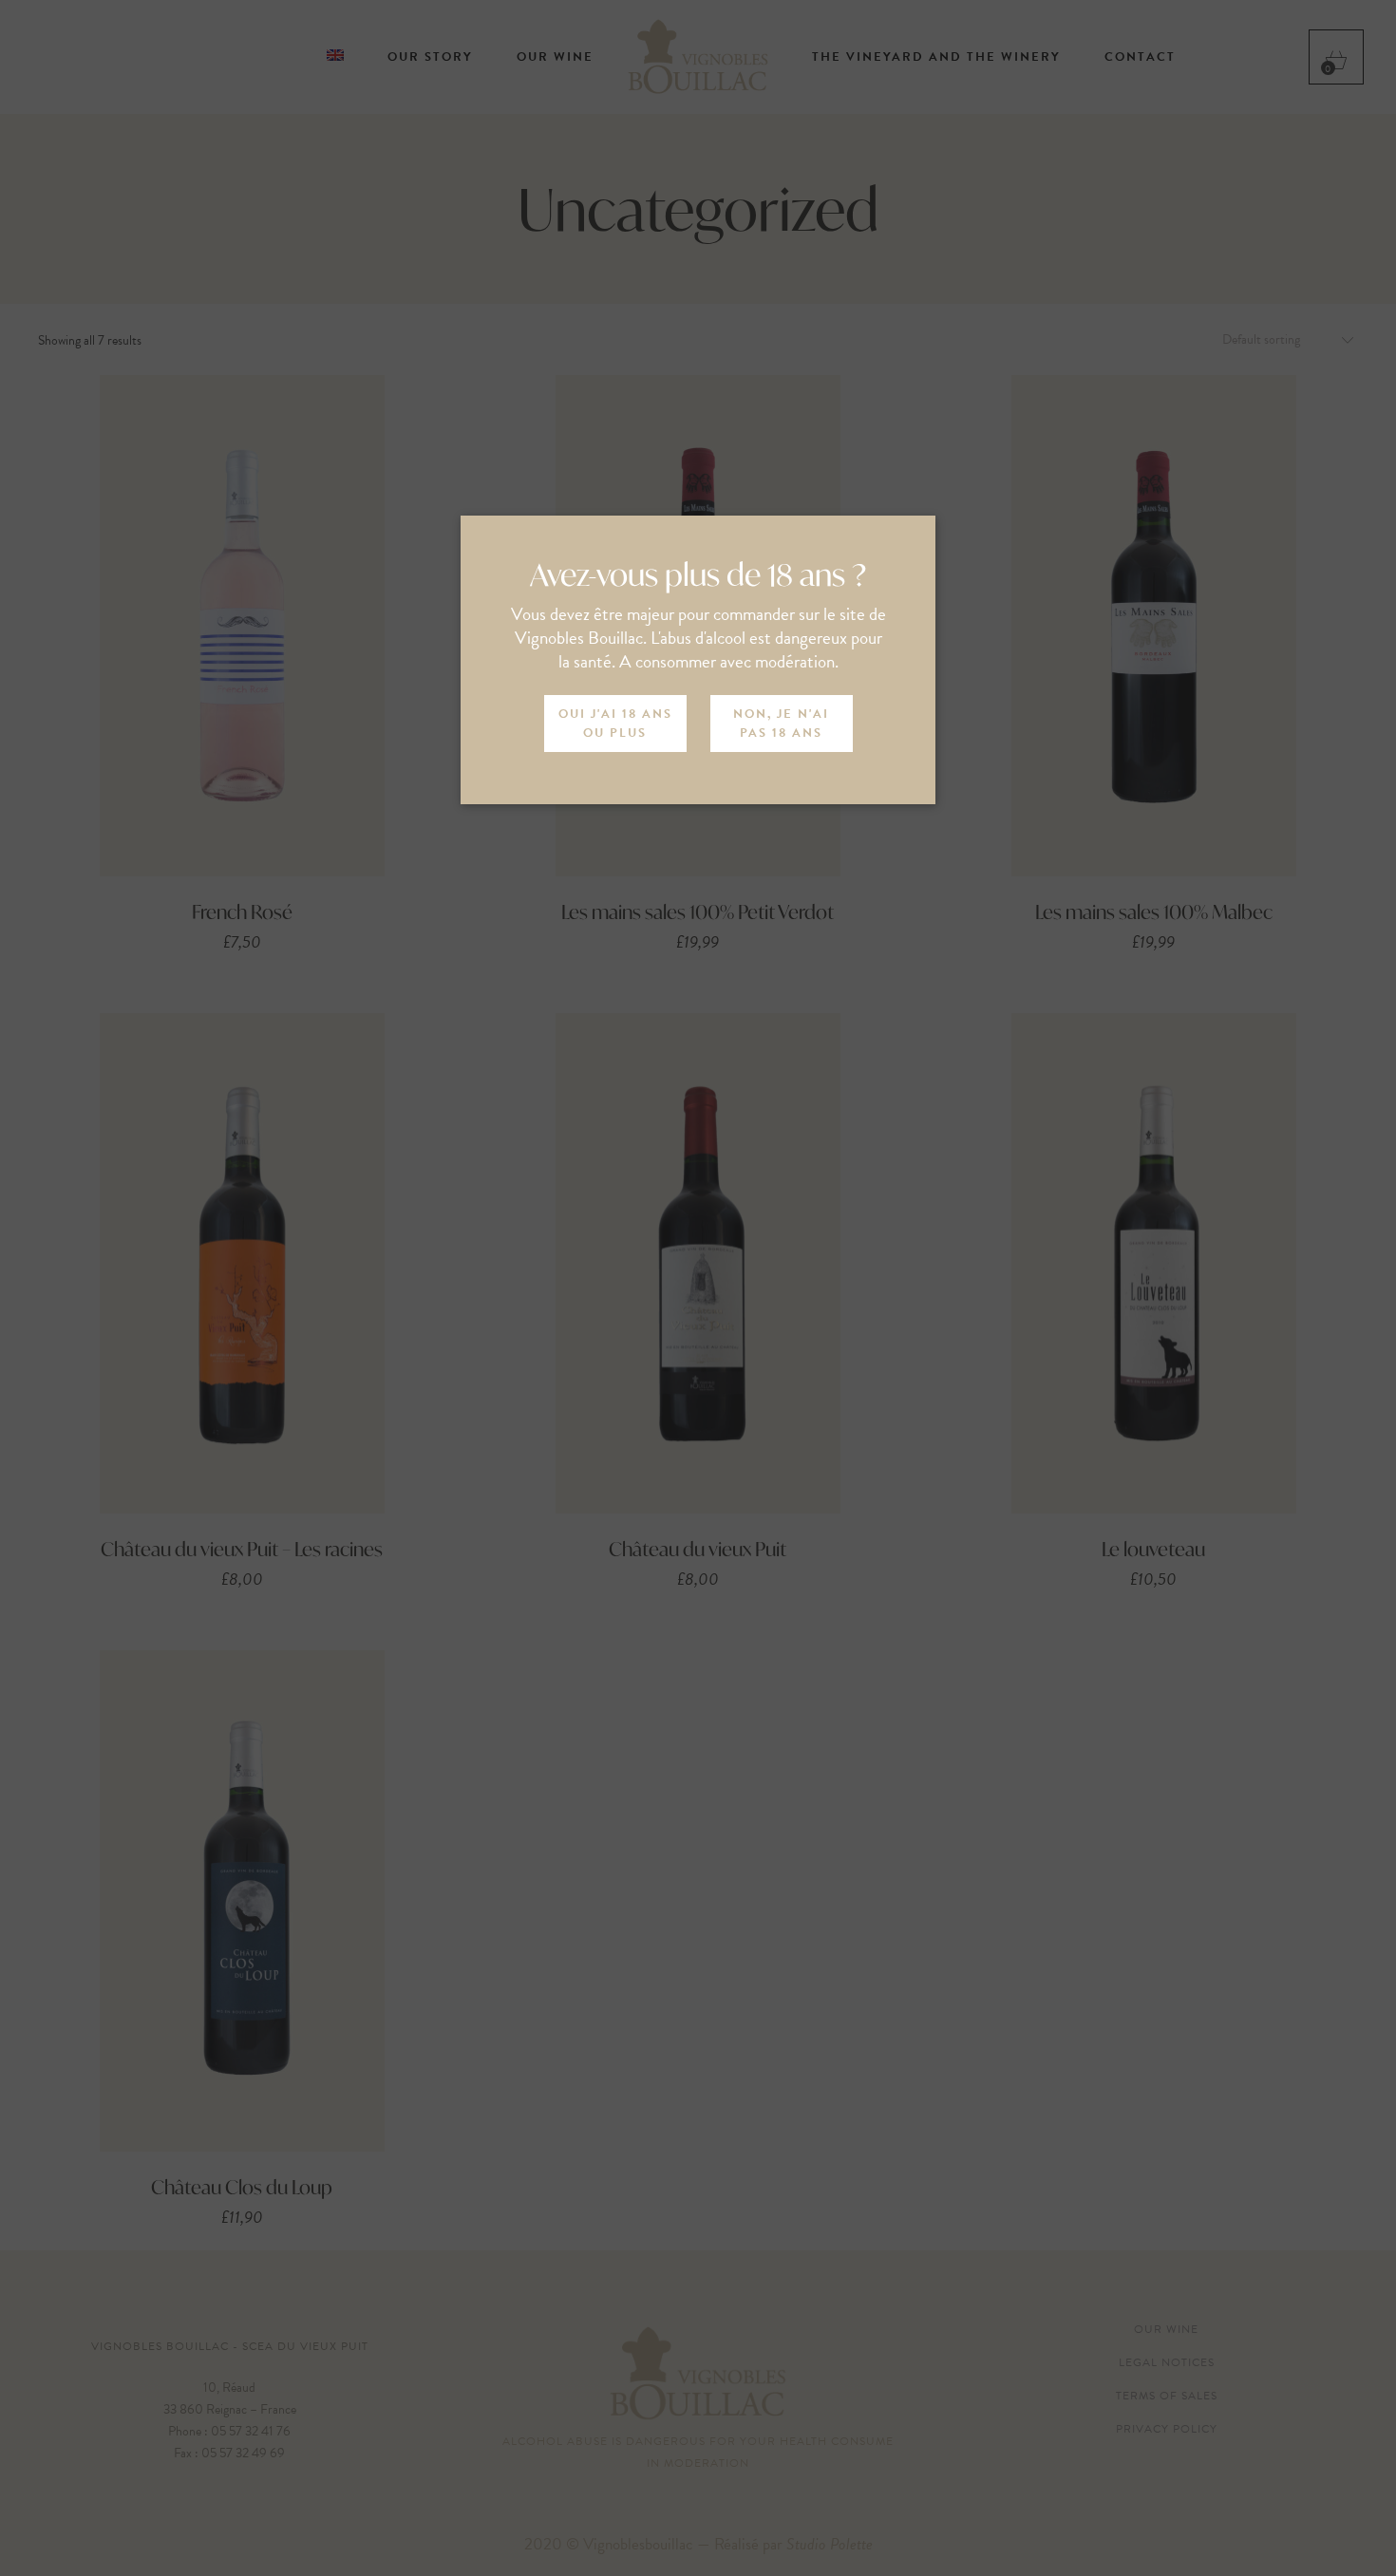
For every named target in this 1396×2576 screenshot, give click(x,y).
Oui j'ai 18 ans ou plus (615, 724)
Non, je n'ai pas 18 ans (781, 724)
